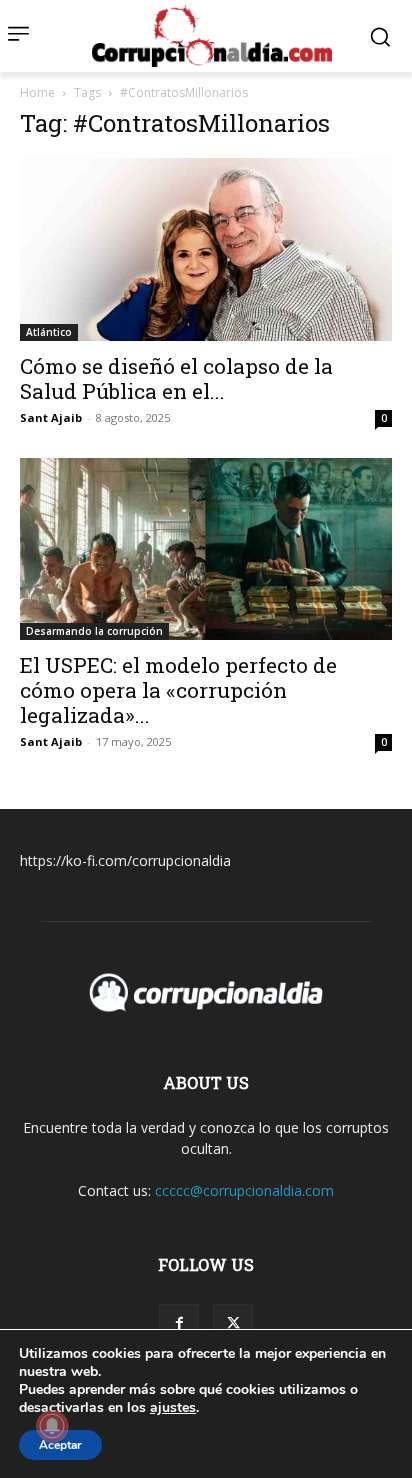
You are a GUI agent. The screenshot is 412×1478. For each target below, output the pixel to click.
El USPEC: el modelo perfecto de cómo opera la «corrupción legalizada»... (178, 690)
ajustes (173, 1408)
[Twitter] (233, 1324)
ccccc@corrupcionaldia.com (244, 1190)
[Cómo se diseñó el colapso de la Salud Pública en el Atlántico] (206, 249)
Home (37, 92)
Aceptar (60, 1445)
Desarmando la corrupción (94, 631)
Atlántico (49, 332)
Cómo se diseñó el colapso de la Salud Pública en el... (176, 378)
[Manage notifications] (52, 1426)
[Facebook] (179, 1324)
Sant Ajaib (51, 417)
